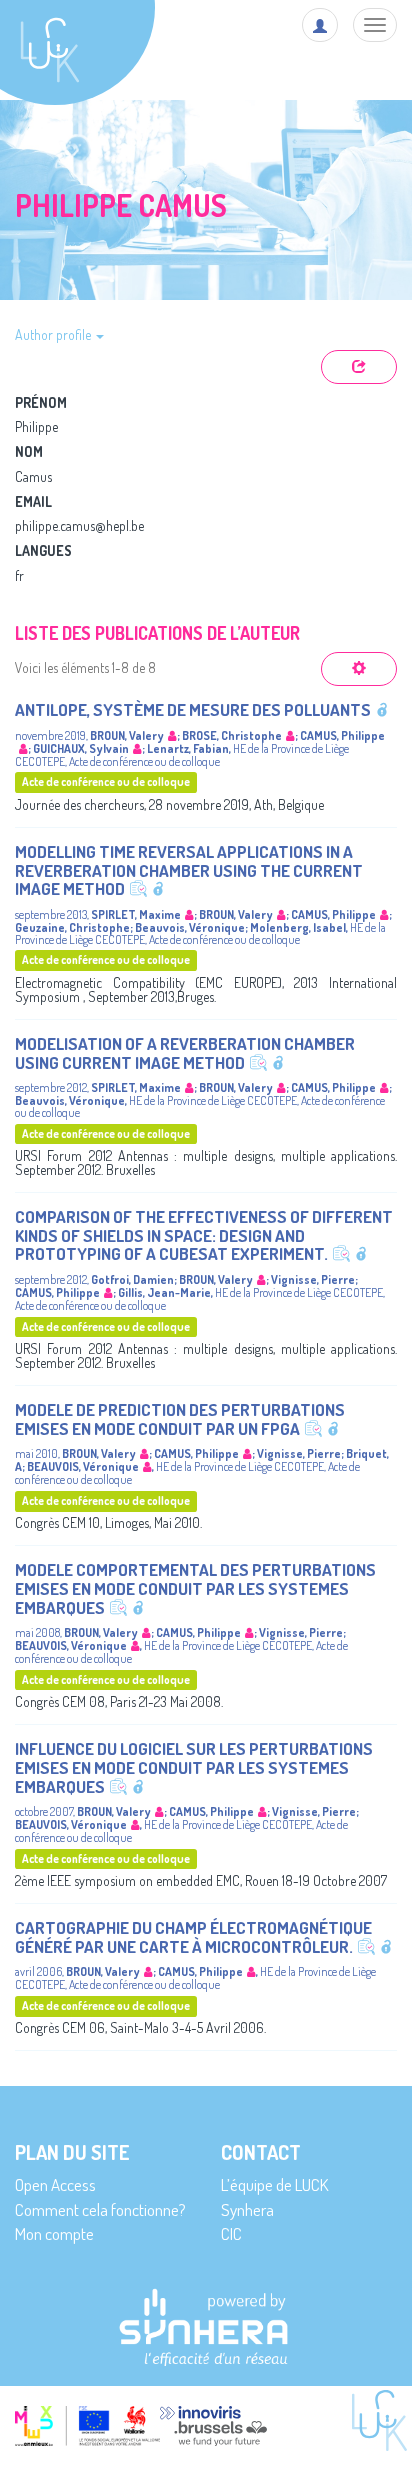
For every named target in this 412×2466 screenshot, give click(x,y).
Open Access (55, 2184)
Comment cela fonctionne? (100, 2209)
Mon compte (54, 2233)
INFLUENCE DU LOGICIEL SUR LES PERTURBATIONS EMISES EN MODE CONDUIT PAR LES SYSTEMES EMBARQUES (194, 1767)
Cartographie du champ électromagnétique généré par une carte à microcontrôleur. (193, 1937)
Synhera (247, 2209)
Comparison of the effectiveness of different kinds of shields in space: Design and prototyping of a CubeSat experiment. (204, 1235)
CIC (231, 2233)
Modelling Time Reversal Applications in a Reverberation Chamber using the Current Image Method (189, 870)
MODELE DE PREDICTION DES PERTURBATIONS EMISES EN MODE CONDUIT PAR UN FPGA (180, 1419)
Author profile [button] (54, 334)
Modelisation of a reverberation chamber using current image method (185, 1053)
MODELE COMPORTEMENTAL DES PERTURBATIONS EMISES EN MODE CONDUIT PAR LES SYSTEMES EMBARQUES (195, 1588)
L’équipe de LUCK (274, 2184)
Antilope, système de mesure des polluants (193, 709)
